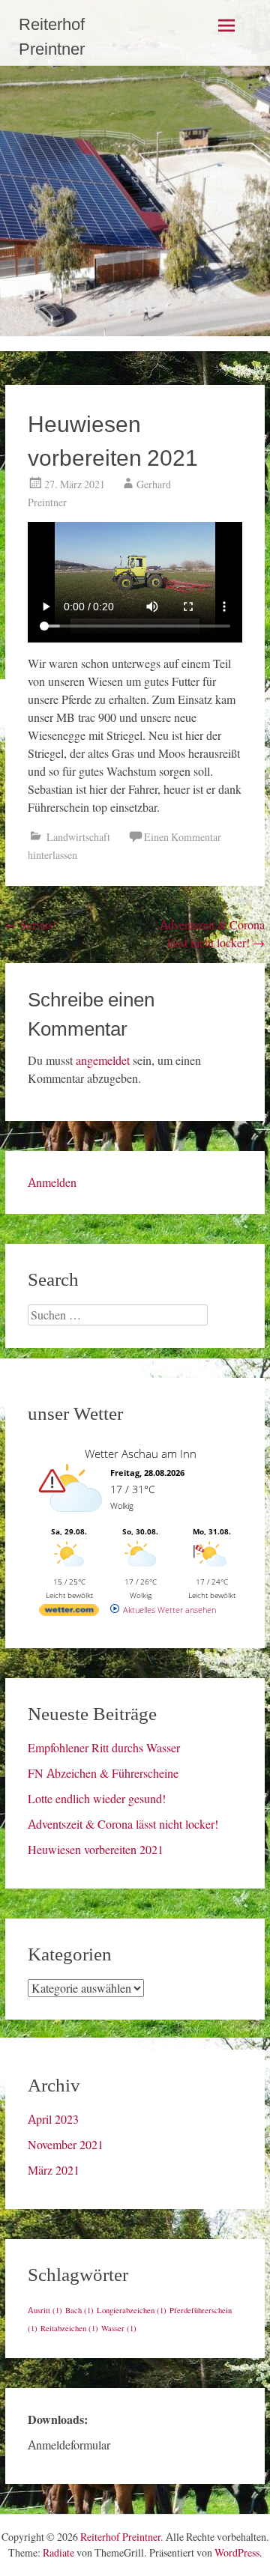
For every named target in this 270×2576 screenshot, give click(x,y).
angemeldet (103, 1060)
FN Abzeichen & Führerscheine (103, 1773)
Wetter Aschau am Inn (141, 1453)
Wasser (119, 2329)
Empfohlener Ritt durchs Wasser (104, 1748)
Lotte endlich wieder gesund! (97, 1799)
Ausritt (45, 2311)
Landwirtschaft (78, 837)
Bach (79, 2311)
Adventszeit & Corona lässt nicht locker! (123, 1824)
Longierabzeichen (132, 2311)
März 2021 (54, 2170)
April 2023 (53, 2119)
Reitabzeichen (69, 2329)
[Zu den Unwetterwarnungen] (73, 1520)
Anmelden (52, 1182)
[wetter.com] (69, 1613)
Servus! (31, 925)
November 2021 (66, 2145)
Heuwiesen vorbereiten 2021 (96, 1850)
